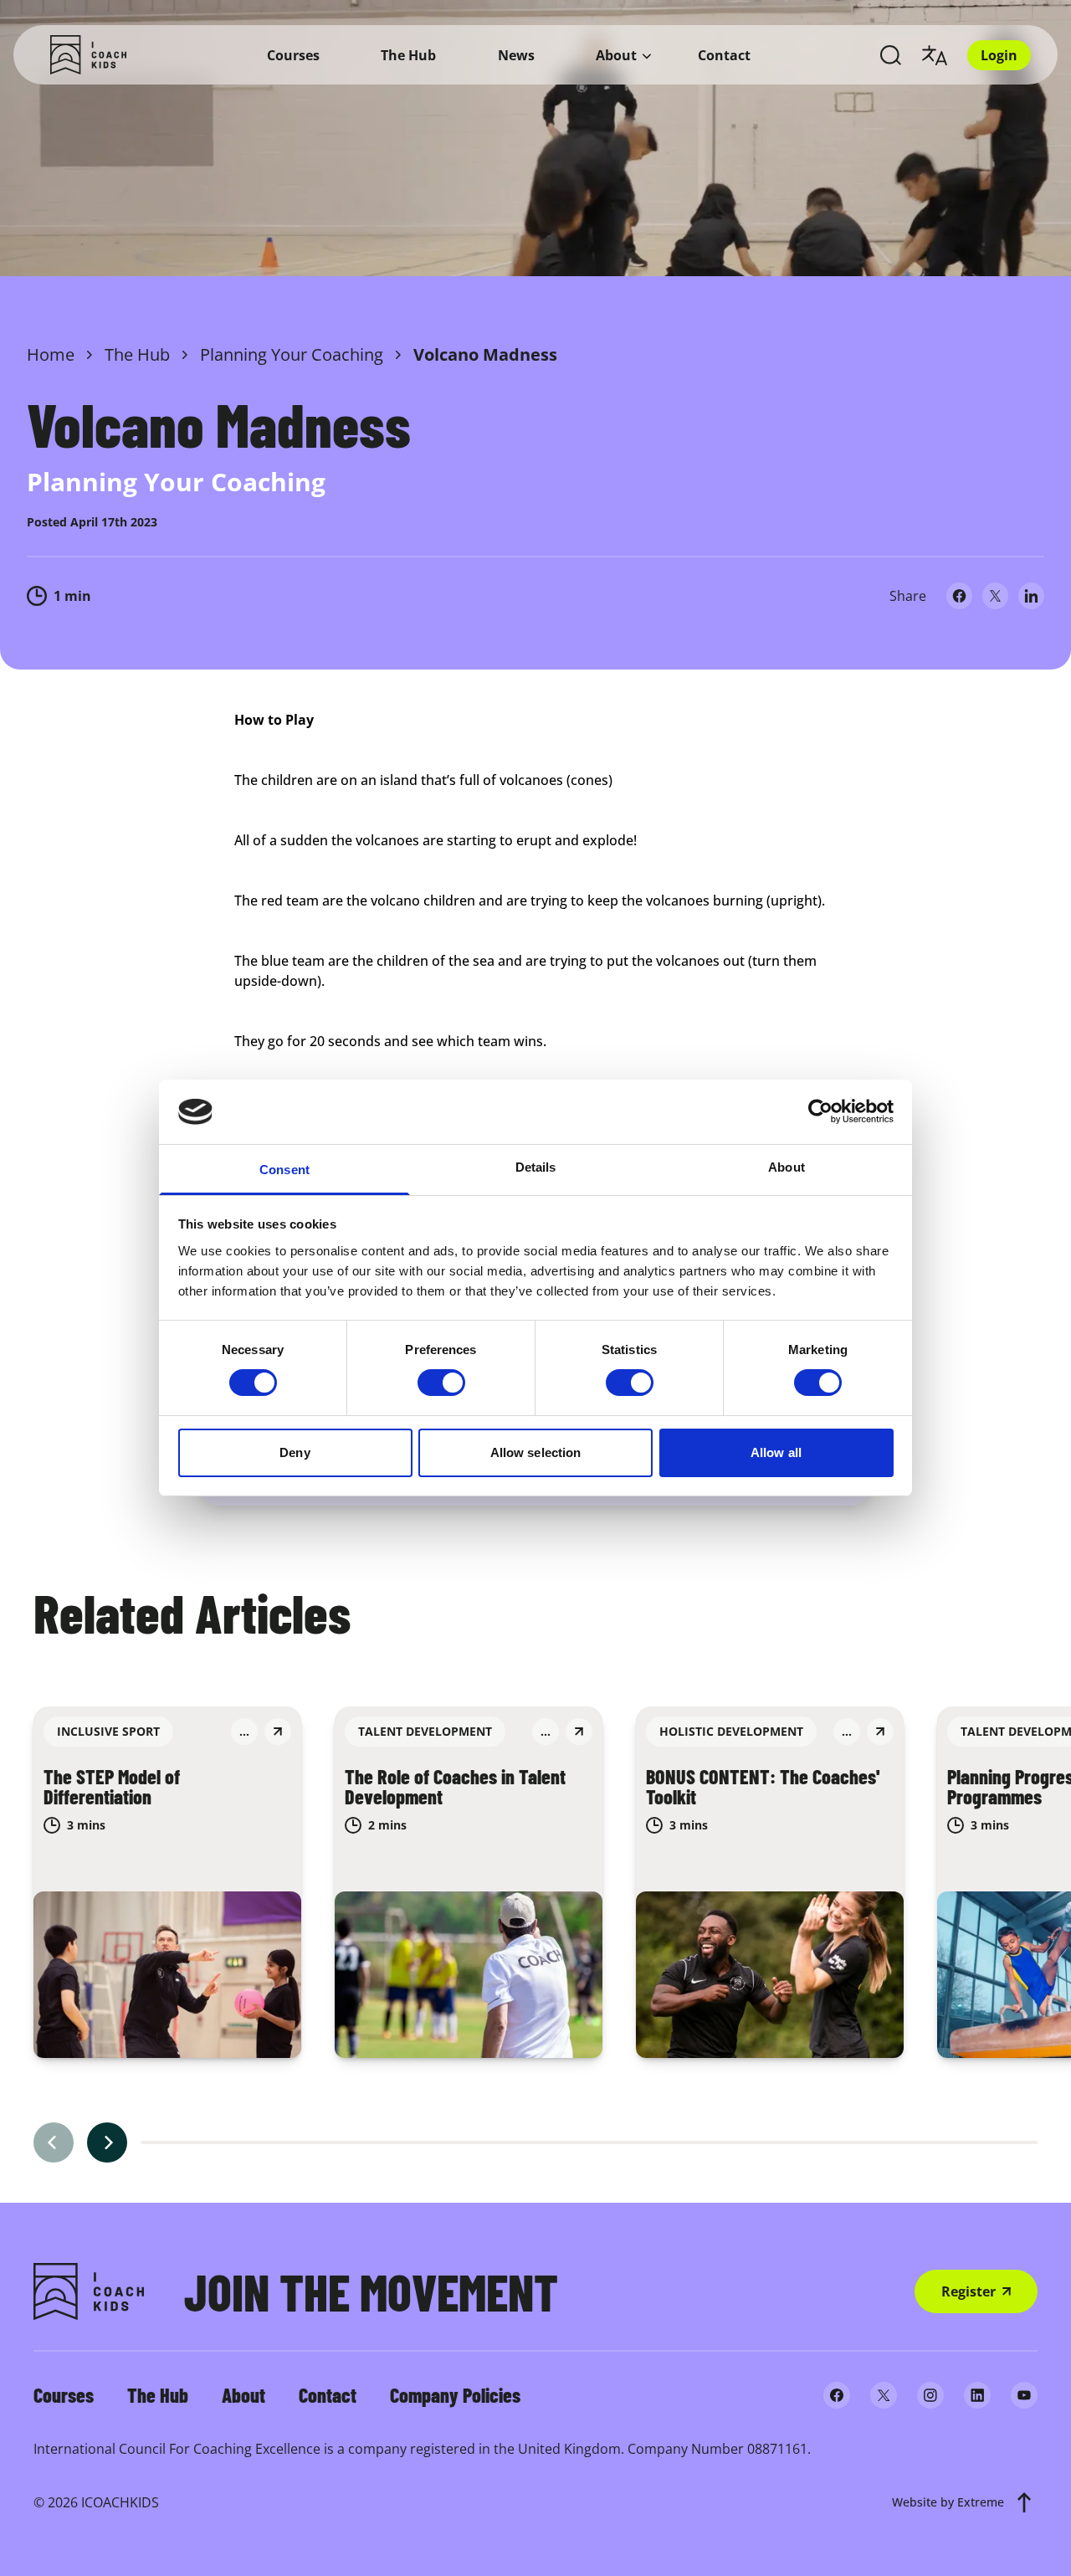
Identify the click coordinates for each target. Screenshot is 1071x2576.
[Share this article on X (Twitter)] (995, 596)
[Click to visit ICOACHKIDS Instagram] (930, 2395)
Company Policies (455, 2395)
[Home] (88, 55)
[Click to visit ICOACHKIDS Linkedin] (977, 2395)
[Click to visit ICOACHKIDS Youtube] (1024, 2395)
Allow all (776, 1452)
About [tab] (787, 1167)
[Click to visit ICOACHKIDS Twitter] (884, 2395)
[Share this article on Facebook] (959, 596)
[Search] (891, 55)
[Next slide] (107, 2142)
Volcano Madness (485, 354)
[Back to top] (1024, 2502)
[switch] (441, 1383)
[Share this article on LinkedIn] (1031, 596)
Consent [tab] (284, 1170)
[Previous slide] (54, 2142)
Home (51, 354)
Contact (724, 55)
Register (969, 2291)
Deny (295, 1452)
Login (999, 55)
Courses (293, 55)
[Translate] (935, 55)
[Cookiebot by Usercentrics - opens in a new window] (820, 1111)
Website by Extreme (948, 2502)
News (516, 55)
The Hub (408, 55)
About (616, 55)
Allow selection (536, 1452)
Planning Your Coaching (292, 354)
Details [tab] (536, 1167)
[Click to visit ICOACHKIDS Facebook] (837, 2395)
